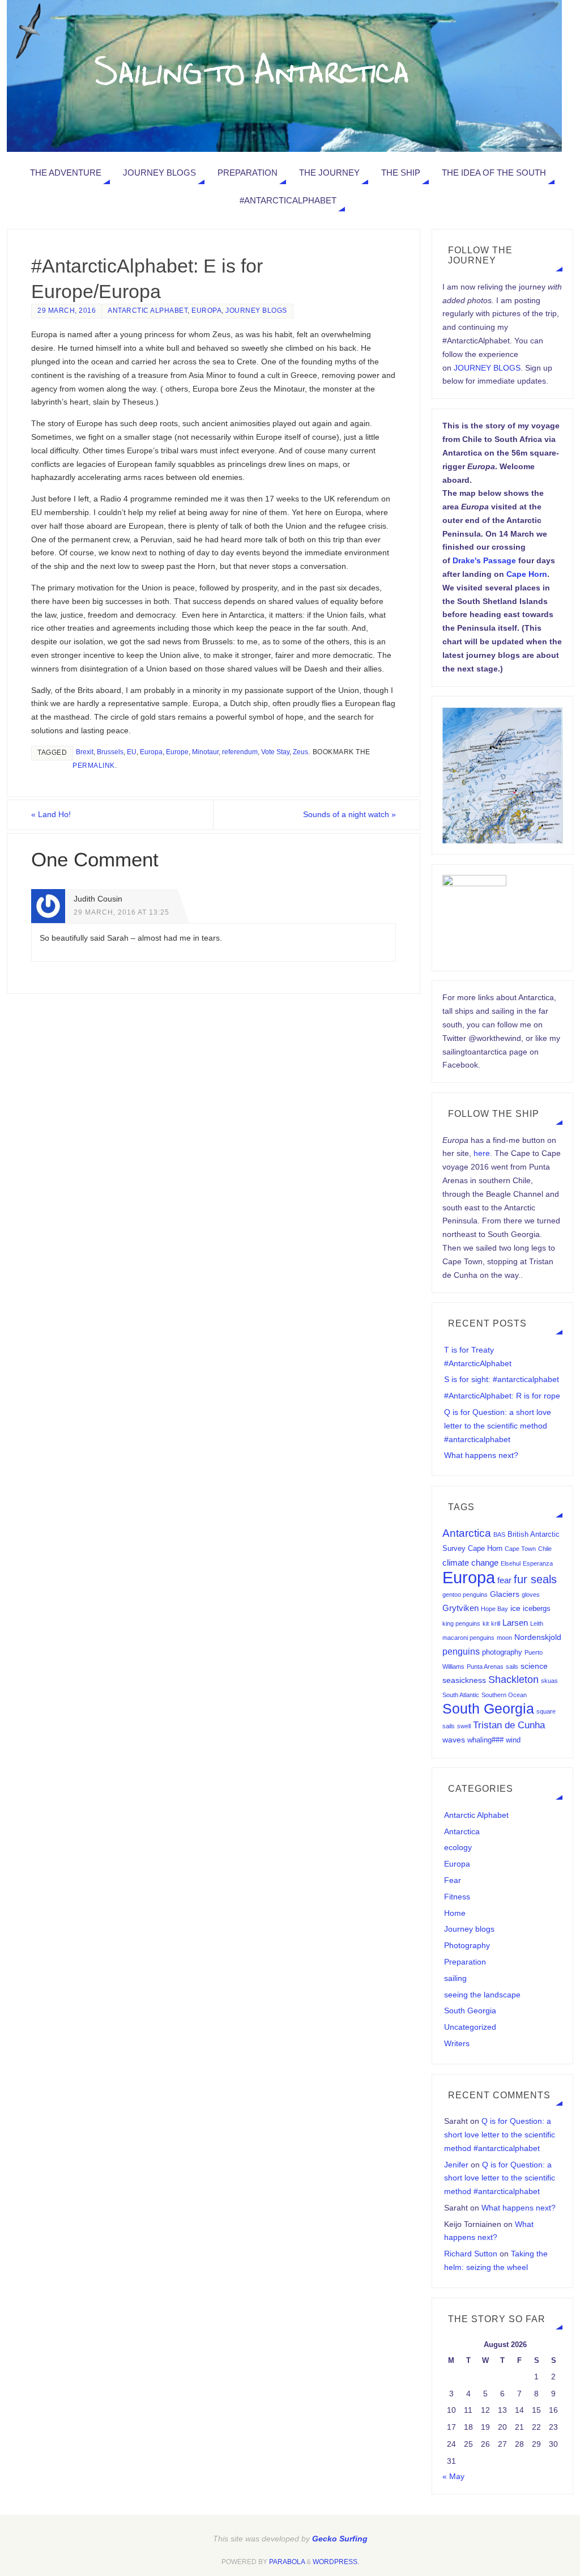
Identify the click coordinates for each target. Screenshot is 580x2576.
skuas (549, 1681)
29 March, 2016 (67, 311)
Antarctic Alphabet (148, 311)
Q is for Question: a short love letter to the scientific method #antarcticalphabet (498, 1426)
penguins (461, 1651)
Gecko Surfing (340, 2539)
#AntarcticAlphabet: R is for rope (502, 1396)
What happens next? (481, 1455)
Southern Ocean (504, 1695)
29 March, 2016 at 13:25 (121, 912)
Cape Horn (527, 574)
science (534, 1666)
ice (515, 1608)
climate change (470, 1563)
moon (504, 1638)
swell (464, 1726)
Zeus (300, 752)
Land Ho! (51, 814)
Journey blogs (256, 311)
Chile (545, 1549)
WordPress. (336, 2562)
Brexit (85, 752)
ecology (458, 1847)
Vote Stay (275, 752)
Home (455, 1913)
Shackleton (513, 1680)
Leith (537, 1623)
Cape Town (520, 1549)
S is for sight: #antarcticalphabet (502, 1379)
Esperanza (538, 1563)
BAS (499, 1534)
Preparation (465, 1962)
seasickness (464, 1680)
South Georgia (488, 1708)
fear (504, 1580)
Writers (457, 2043)
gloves (531, 1595)
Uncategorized (470, 2027)
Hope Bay (494, 1609)
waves (454, 1740)
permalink (94, 766)
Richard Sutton (471, 2254)
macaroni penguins (468, 1638)
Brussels (110, 752)
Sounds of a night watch (349, 814)
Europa (206, 311)
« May (453, 2476)
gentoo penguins (465, 1595)
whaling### (485, 1740)
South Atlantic (461, 1695)
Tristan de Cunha (509, 1725)
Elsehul (511, 1563)
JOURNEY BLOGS (487, 368)
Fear (453, 1880)
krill (496, 1623)
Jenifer (456, 2165)
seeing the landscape (482, 1995)
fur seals (535, 1579)
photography (502, 1652)
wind (513, 1740)
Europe (177, 752)
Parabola (287, 2562)
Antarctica (467, 1533)
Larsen (515, 1623)
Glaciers (505, 1594)
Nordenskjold (538, 1637)
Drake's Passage (484, 560)
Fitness (457, 1897)
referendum (240, 752)
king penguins (461, 1623)
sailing (455, 1978)
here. (483, 1153)
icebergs (537, 1609)
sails (512, 1667)
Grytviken (460, 1608)
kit (486, 1623)
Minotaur (205, 752)
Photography (467, 1945)
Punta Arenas (485, 1667)
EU (132, 752)
